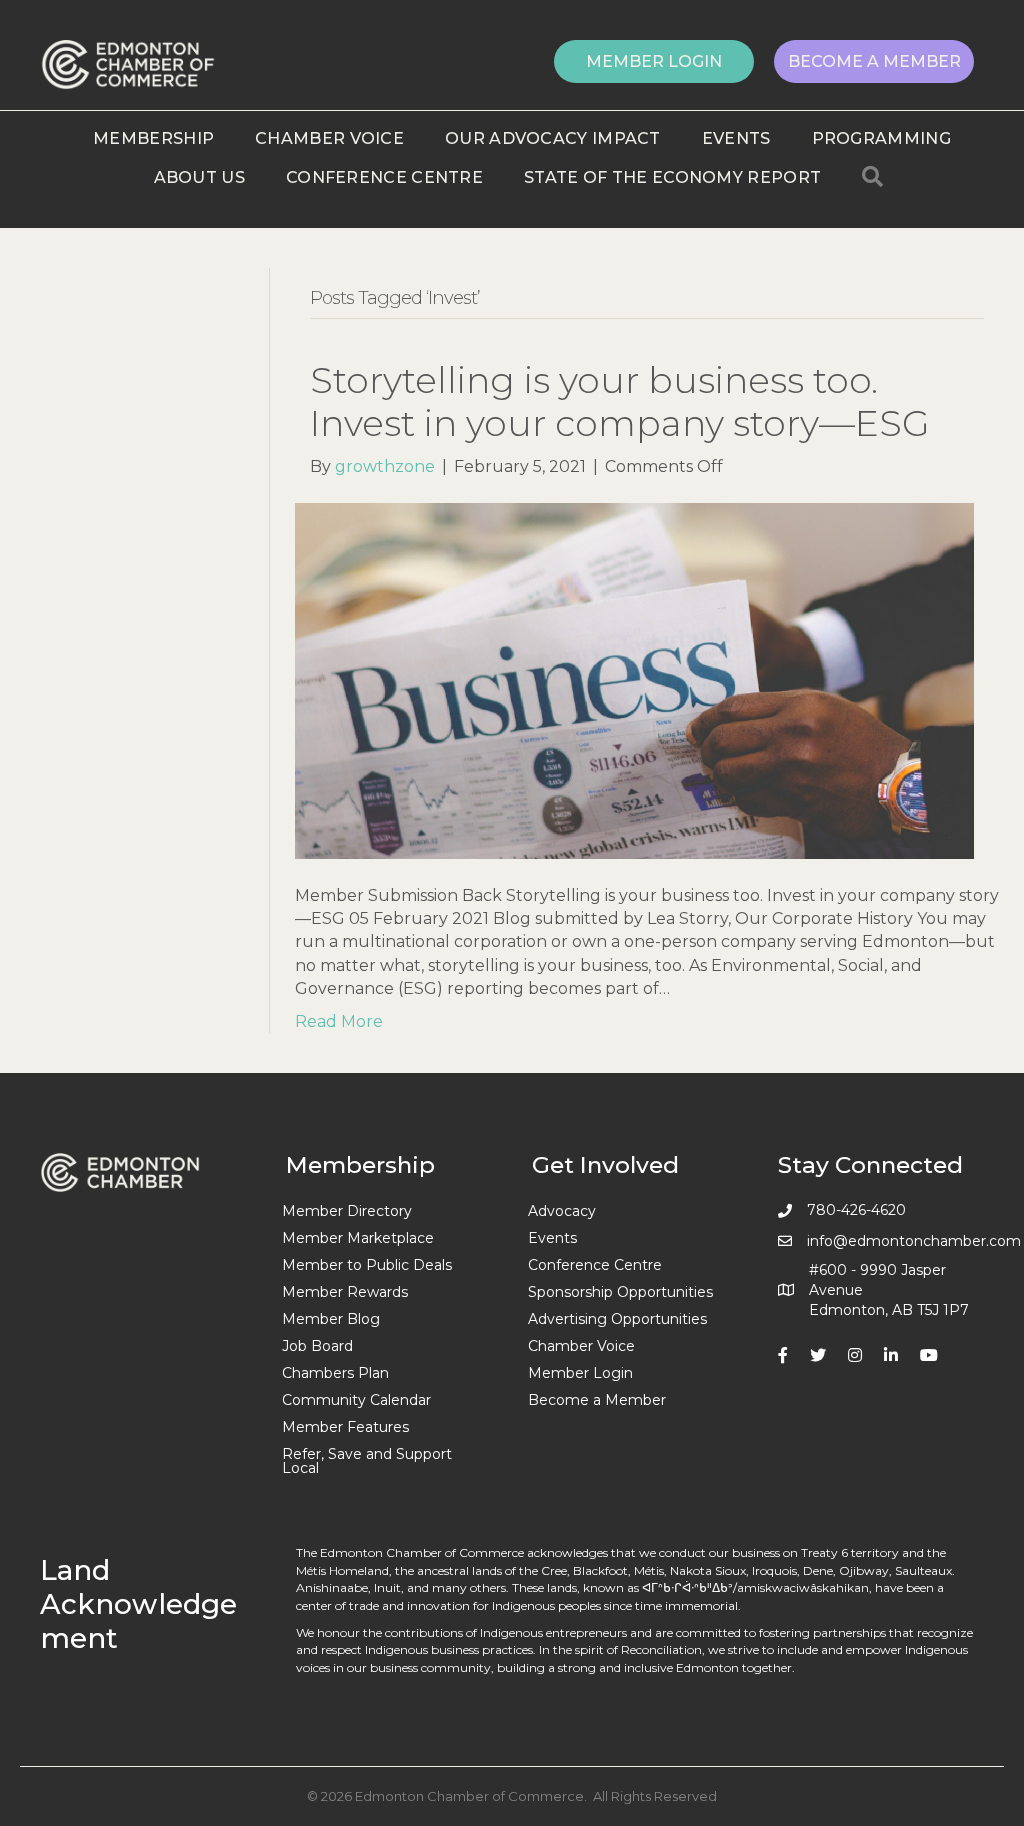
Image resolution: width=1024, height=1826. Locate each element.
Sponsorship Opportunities (620, 1292)
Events (736, 138)
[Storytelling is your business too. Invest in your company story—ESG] (635, 679)
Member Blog (331, 1319)
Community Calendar (356, 1400)
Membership (153, 138)
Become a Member (597, 1400)
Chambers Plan (335, 1373)
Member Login (580, 1373)
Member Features (345, 1427)
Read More (339, 1021)
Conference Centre (384, 177)
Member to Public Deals (367, 1265)
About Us (199, 177)
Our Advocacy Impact (553, 138)
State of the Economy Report (672, 177)
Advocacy (562, 1211)
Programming (881, 138)
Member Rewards (345, 1292)
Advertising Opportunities (617, 1319)
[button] (654, 61)
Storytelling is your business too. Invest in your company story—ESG (620, 401)
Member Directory (347, 1211)
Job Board (317, 1346)
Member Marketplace (358, 1238)
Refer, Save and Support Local (367, 1461)
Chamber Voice (329, 138)
